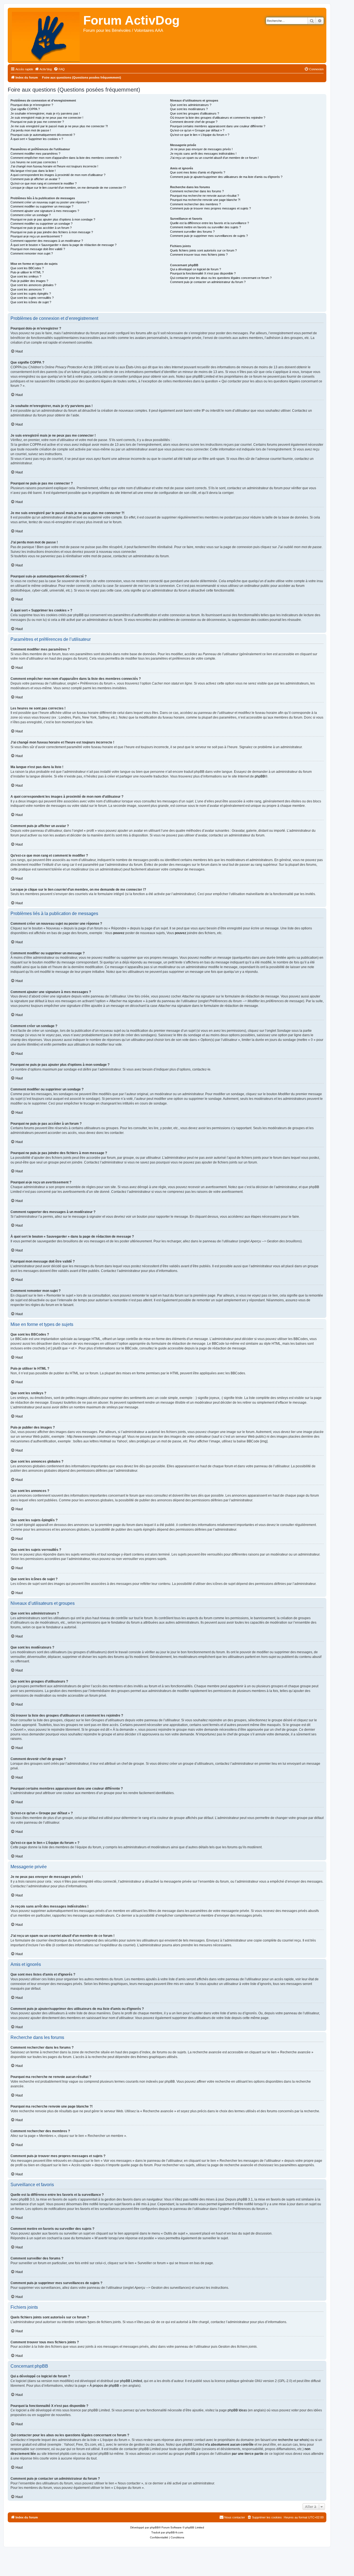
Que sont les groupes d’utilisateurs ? (195, 113)
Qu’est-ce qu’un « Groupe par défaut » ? (197, 130)
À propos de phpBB (104, 2386)
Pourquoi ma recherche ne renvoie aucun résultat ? (205, 196)
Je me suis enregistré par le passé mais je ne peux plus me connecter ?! (59, 126)
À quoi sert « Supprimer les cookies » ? (37, 139)
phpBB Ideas (237, 2410)
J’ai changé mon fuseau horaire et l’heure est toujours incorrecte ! (54, 166)
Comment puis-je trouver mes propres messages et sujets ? (210, 208)
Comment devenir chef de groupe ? (194, 122)
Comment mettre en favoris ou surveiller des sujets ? (205, 227)
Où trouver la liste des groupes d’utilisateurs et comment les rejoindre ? (218, 118)
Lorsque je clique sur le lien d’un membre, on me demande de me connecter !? (68, 188)
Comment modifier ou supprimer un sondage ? (41, 224)
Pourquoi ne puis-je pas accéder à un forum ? (41, 228)
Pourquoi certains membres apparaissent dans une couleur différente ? (218, 126)
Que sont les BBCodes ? (27, 268)
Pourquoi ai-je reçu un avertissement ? (36, 236)
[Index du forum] (46, 35)
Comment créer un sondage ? (31, 215)
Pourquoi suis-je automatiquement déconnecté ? (43, 135)
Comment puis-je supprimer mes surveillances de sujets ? (209, 236)
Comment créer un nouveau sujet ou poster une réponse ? (50, 202)
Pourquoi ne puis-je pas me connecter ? (37, 122)
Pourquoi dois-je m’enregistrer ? (32, 105)
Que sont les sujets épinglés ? (31, 294)
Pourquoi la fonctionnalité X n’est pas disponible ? (203, 273)
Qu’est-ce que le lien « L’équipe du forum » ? (200, 135)
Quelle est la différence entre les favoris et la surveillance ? (209, 223)
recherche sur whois (293, 2440)
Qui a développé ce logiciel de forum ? (196, 269)
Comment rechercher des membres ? (195, 204)
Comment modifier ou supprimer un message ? (42, 206)
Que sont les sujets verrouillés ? (32, 298)
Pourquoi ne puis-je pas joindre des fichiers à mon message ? (52, 232)
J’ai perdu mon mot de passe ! (31, 130)
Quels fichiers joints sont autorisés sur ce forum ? (203, 250)
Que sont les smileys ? (26, 276)
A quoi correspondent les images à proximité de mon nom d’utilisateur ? (58, 175)
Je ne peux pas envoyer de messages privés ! (201, 149)
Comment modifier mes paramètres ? (35, 154)
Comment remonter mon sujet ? (32, 253)
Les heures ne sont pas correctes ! (34, 162)
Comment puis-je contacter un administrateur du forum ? (208, 282)
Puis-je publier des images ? (29, 281)
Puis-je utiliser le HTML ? (27, 272)
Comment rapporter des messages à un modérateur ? (47, 241)
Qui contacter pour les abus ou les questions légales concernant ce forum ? (221, 278)
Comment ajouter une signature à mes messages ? (45, 211)
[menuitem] (43, 69)
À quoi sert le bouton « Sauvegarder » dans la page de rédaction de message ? (63, 245)
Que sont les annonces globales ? (33, 285)
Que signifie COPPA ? (25, 109)
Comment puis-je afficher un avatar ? (35, 179)
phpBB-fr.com (175, 2532)
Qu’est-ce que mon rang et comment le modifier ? (44, 183)
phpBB (260, 776)
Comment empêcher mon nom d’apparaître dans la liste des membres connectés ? (66, 158)
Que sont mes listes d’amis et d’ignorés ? (198, 172)
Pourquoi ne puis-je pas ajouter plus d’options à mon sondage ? (53, 219)
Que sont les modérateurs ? (189, 109)
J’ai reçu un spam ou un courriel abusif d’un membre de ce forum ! (214, 158)
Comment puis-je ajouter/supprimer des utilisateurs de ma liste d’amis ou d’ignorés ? (226, 177)
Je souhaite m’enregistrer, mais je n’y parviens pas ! (45, 113)
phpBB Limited (131, 2381)
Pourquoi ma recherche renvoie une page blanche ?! (205, 200)
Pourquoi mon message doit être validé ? (38, 249)
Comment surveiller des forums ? (192, 232)
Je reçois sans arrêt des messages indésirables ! (203, 154)
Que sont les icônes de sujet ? (31, 302)
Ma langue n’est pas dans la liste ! (33, 171)
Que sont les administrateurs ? (191, 105)
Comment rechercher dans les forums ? (197, 191)
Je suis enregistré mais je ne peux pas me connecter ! (47, 118)
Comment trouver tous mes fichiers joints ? (199, 255)
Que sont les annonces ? (27, 289)
